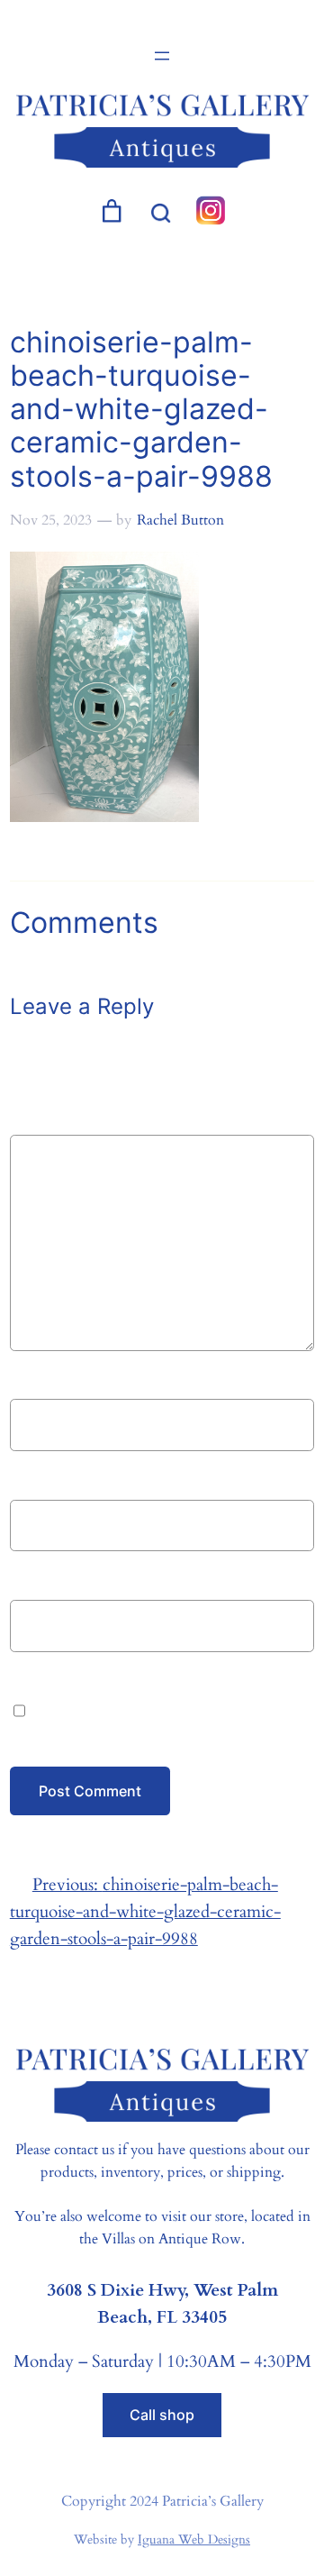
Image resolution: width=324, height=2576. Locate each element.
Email (36, 1481)
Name (37, 1381)
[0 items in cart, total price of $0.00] (112, 211)
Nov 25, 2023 (51, 520)
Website (40, 1581)
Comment (53, 1120)
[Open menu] (162, 56)
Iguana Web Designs (194, 2539)
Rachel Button (180, 520)
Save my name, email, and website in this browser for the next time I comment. (165, 1709)
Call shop (162, 2415)
